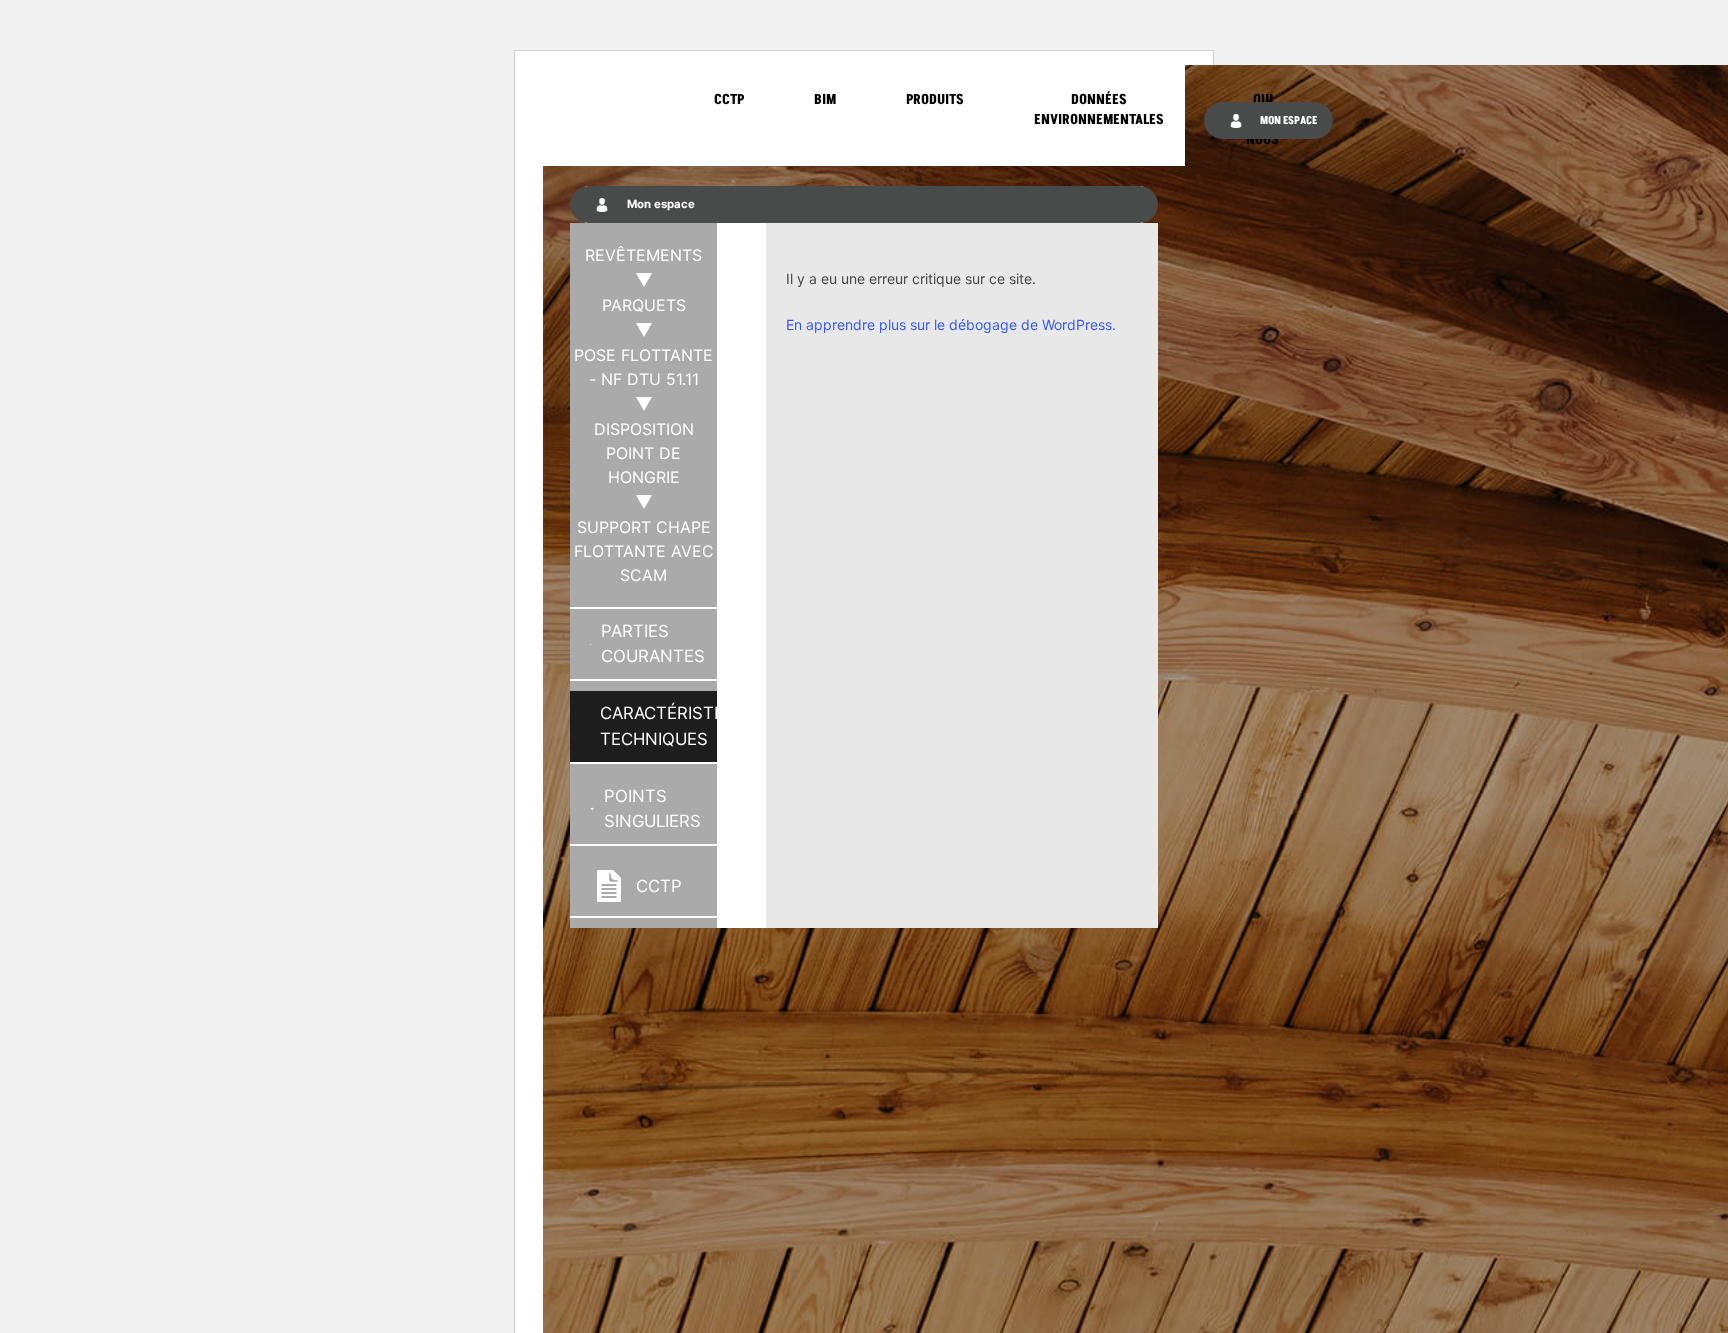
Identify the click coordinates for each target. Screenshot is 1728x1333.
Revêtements (643, 255)
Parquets (644, 305)
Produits (935, 99)
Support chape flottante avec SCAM (644, 551)
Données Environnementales (1099, 109)
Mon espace (1287, 120)
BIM (825, 99)
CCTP (729, 99)
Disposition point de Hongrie (644, 453)
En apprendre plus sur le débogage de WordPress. (951, 324)
